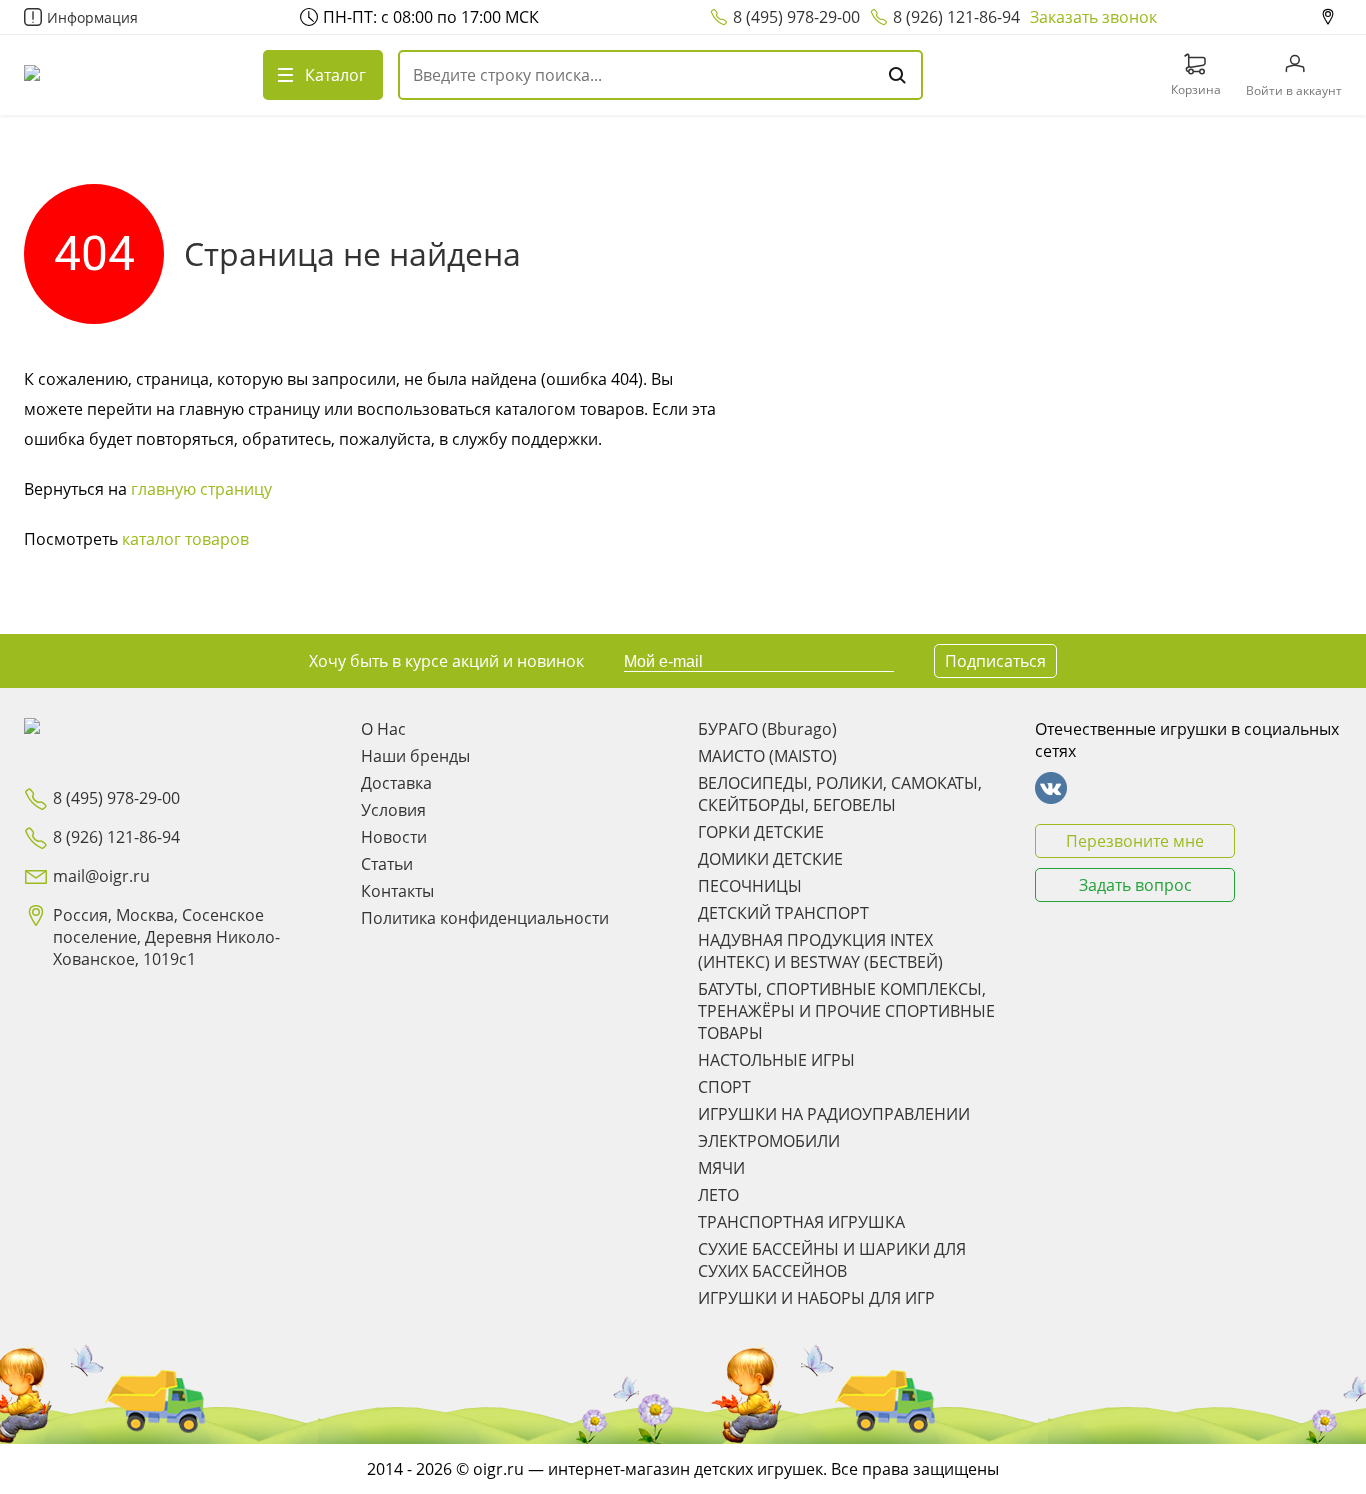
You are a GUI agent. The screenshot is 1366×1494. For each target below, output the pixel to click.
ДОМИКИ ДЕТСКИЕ (770, 859)
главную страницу (201, 489)
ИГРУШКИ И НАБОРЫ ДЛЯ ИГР (816, 1298)
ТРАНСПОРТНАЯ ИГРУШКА (801, 1222)
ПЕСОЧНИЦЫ (750, 886)
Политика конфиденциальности (485, 918)
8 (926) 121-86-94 (956, 17)
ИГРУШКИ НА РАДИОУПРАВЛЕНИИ (834, 1114)
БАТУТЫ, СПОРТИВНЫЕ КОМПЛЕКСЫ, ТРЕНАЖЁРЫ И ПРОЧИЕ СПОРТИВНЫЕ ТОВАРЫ (846, 1011)
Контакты (397, 891)
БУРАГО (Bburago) (767, 729)
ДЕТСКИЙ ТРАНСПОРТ (783, 913)
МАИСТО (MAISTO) (767, 756)
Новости (394, 837)
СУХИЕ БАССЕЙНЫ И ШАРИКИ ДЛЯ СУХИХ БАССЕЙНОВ (832, 1260)
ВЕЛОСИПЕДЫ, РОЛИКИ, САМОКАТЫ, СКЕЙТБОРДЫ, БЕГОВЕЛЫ (840, 794)
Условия (393, 810)
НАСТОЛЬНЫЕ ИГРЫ (776, 1060)
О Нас (383, 729)
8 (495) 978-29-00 (796, 17)
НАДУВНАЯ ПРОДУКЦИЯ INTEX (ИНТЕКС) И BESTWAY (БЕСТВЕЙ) (820, 951)
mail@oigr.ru (101, 876)
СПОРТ (724, 1087)
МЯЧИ (721, 1168)
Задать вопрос (1135, 885)
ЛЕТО (718, 1195)
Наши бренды (415, 756)
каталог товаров (185, 539)
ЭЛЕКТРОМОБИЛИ (769, 1141)
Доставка (396, 783)
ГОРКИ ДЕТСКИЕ (761, 832)
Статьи (387, 864)
